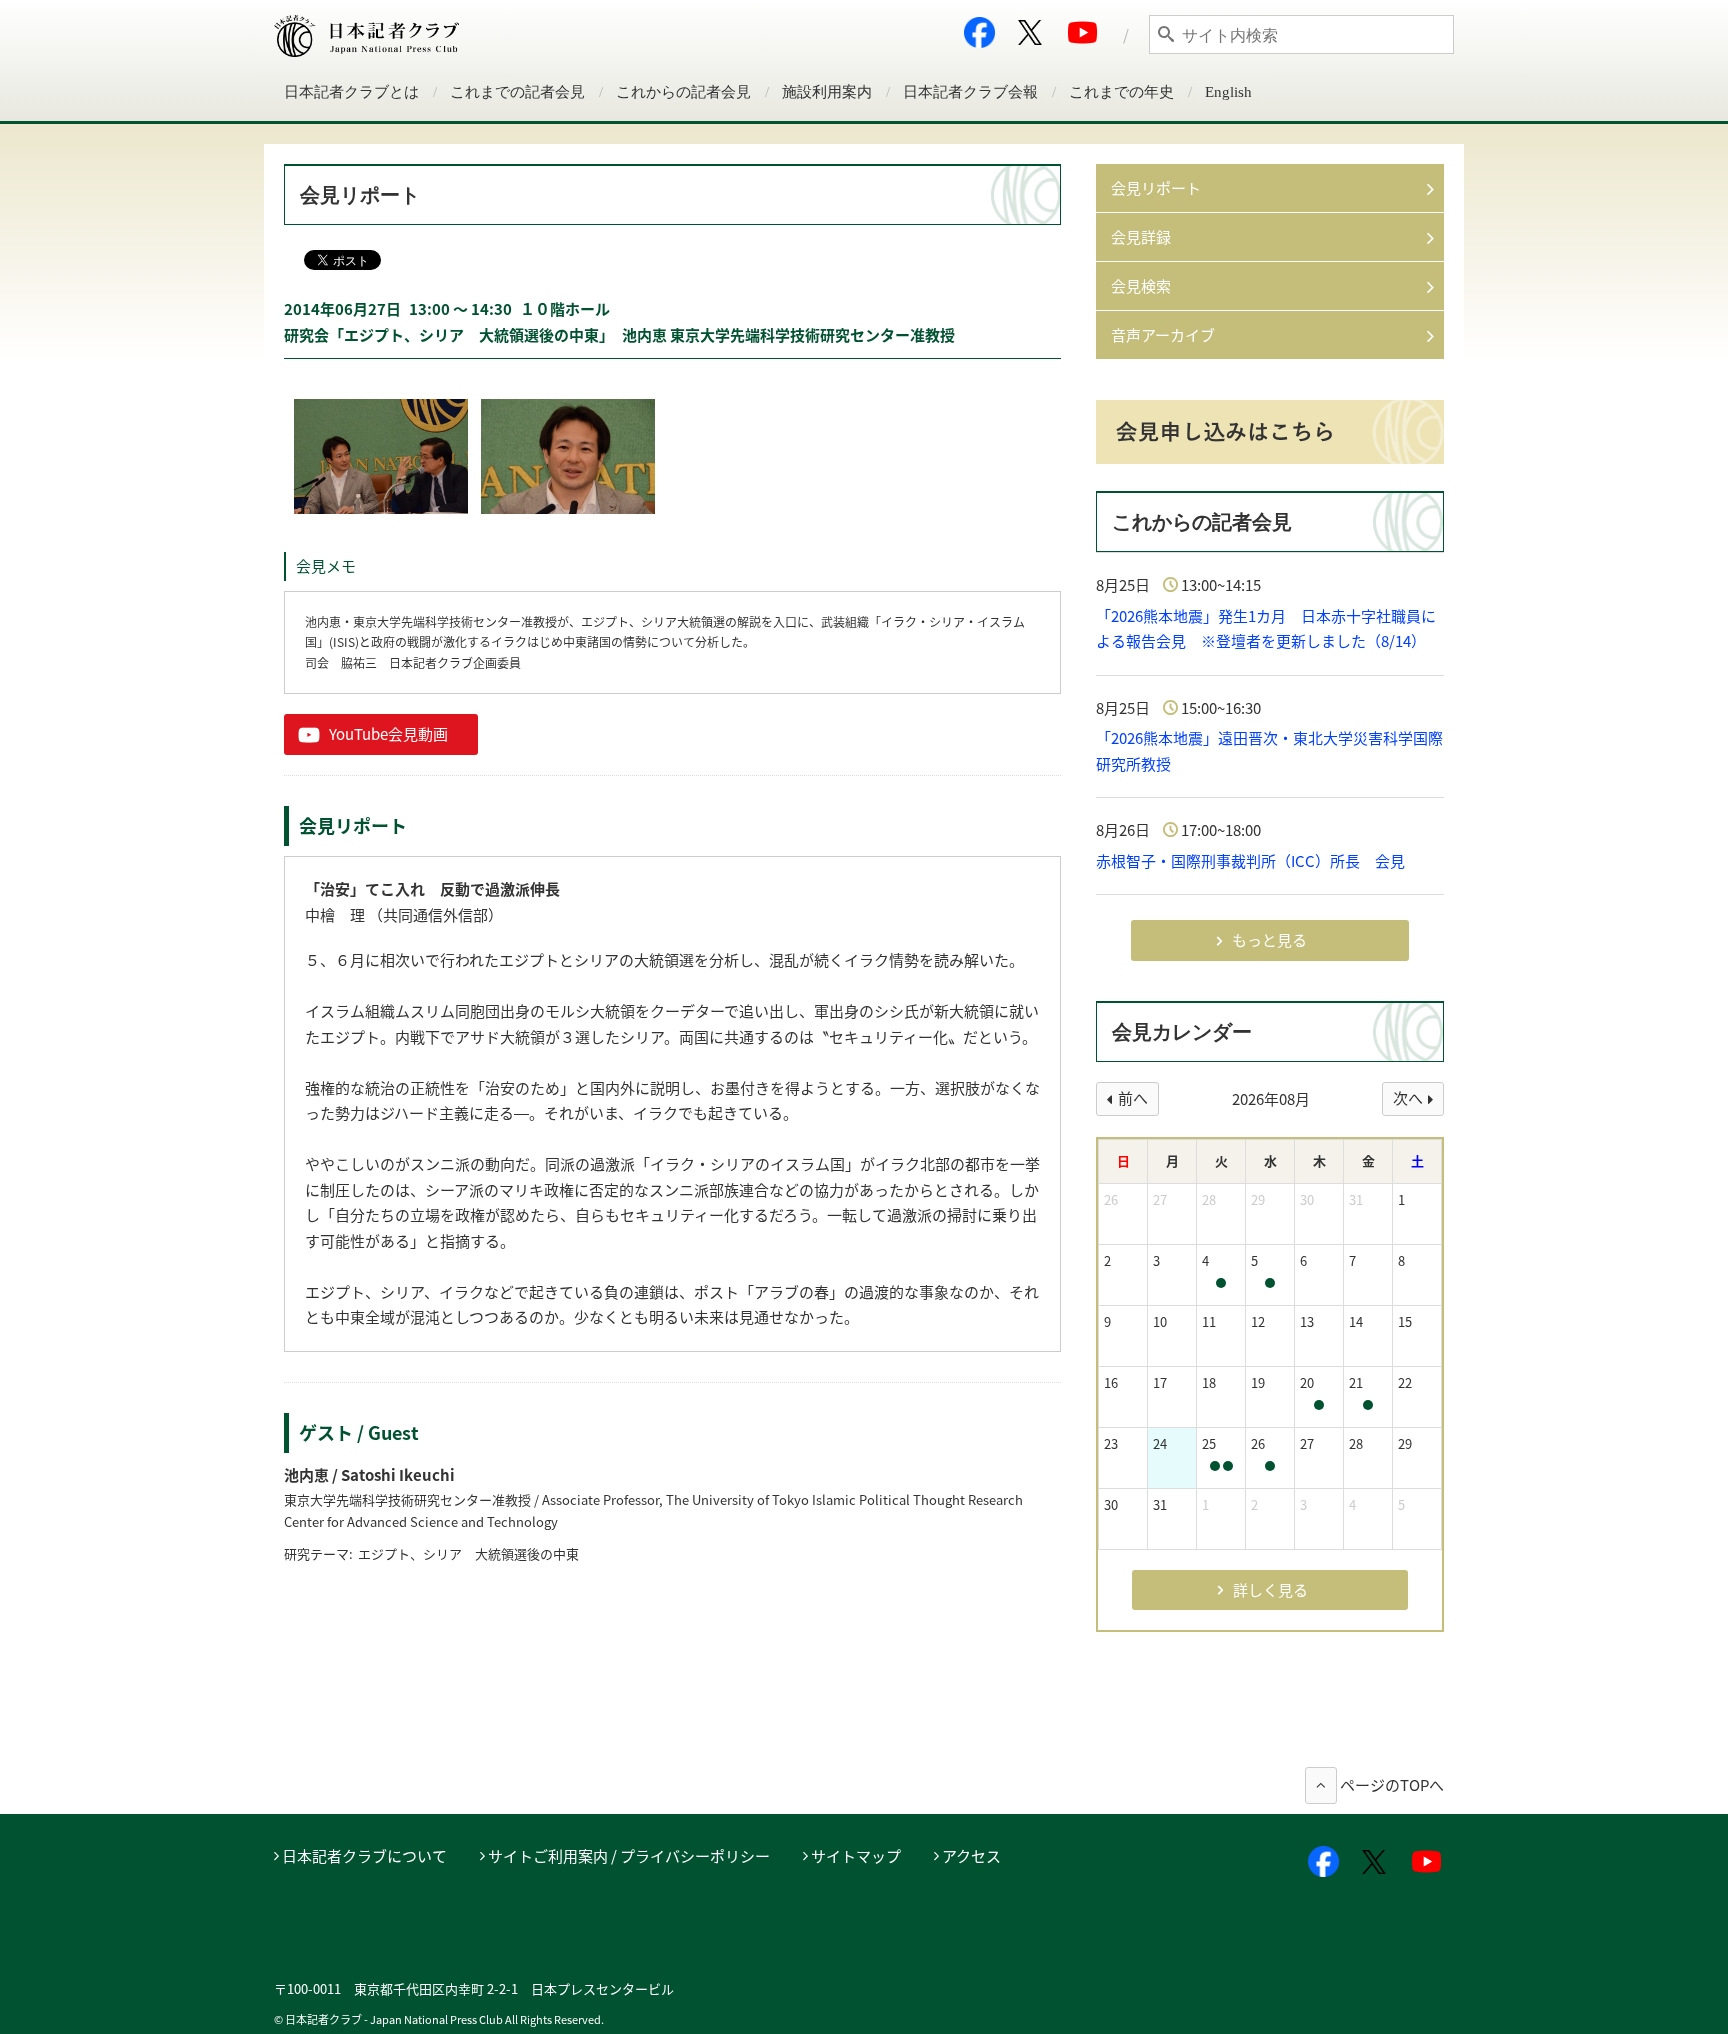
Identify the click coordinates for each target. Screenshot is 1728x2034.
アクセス (971, 1856)
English (1228, 92)
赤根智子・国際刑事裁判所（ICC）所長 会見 (1250, 861)
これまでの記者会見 (517, 92)
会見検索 (1141, 286)
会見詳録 (1141, 237)
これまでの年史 (1121, 92)
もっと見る (1269, 940)
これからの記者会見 (683, 92)
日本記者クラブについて (364, 1856)
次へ (1408, 1098)
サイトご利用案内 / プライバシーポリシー (629, 1856)
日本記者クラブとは (351, 92)
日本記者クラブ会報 (970, 92)
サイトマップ (856, 1856)
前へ (1133, 1098)
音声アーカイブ (1163, 335)
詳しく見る (1270, 1590)
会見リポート (1156, 188)
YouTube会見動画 (388, 734)
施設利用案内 (827, 92)
